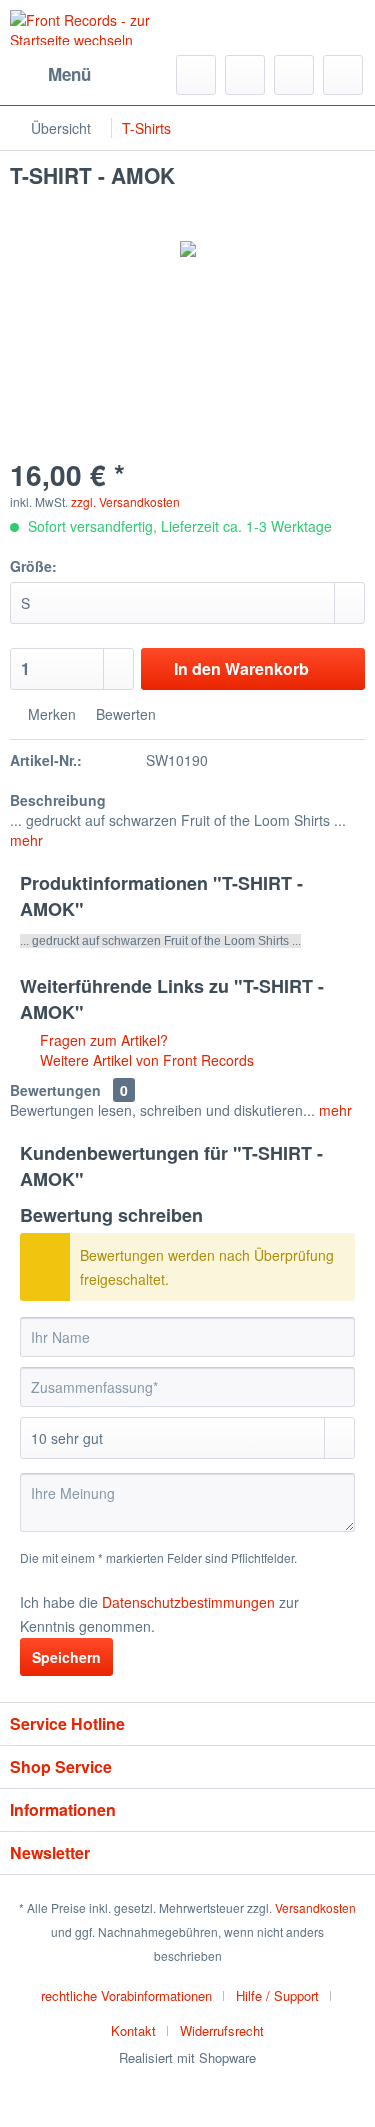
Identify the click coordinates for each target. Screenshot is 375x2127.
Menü (69, 74)
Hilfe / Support (277, 1995)
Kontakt (133, 2030)
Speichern (66, 1657)
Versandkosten (315, 1907)
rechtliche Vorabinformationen (126, 1995)
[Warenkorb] (343, 75)
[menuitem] (50, 75)
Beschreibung (58, 800)
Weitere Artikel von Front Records (145, 1060)
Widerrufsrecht (222, 2030)
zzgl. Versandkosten (125, 501)
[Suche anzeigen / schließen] (196, 75)
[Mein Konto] (294, 75)
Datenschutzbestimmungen (188, 1602)
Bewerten (124, 714)
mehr (26, 840)
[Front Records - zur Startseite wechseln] (99, 27)
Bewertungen (55, 1090)
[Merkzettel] (245, 75)
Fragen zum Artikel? (102, 1040)
